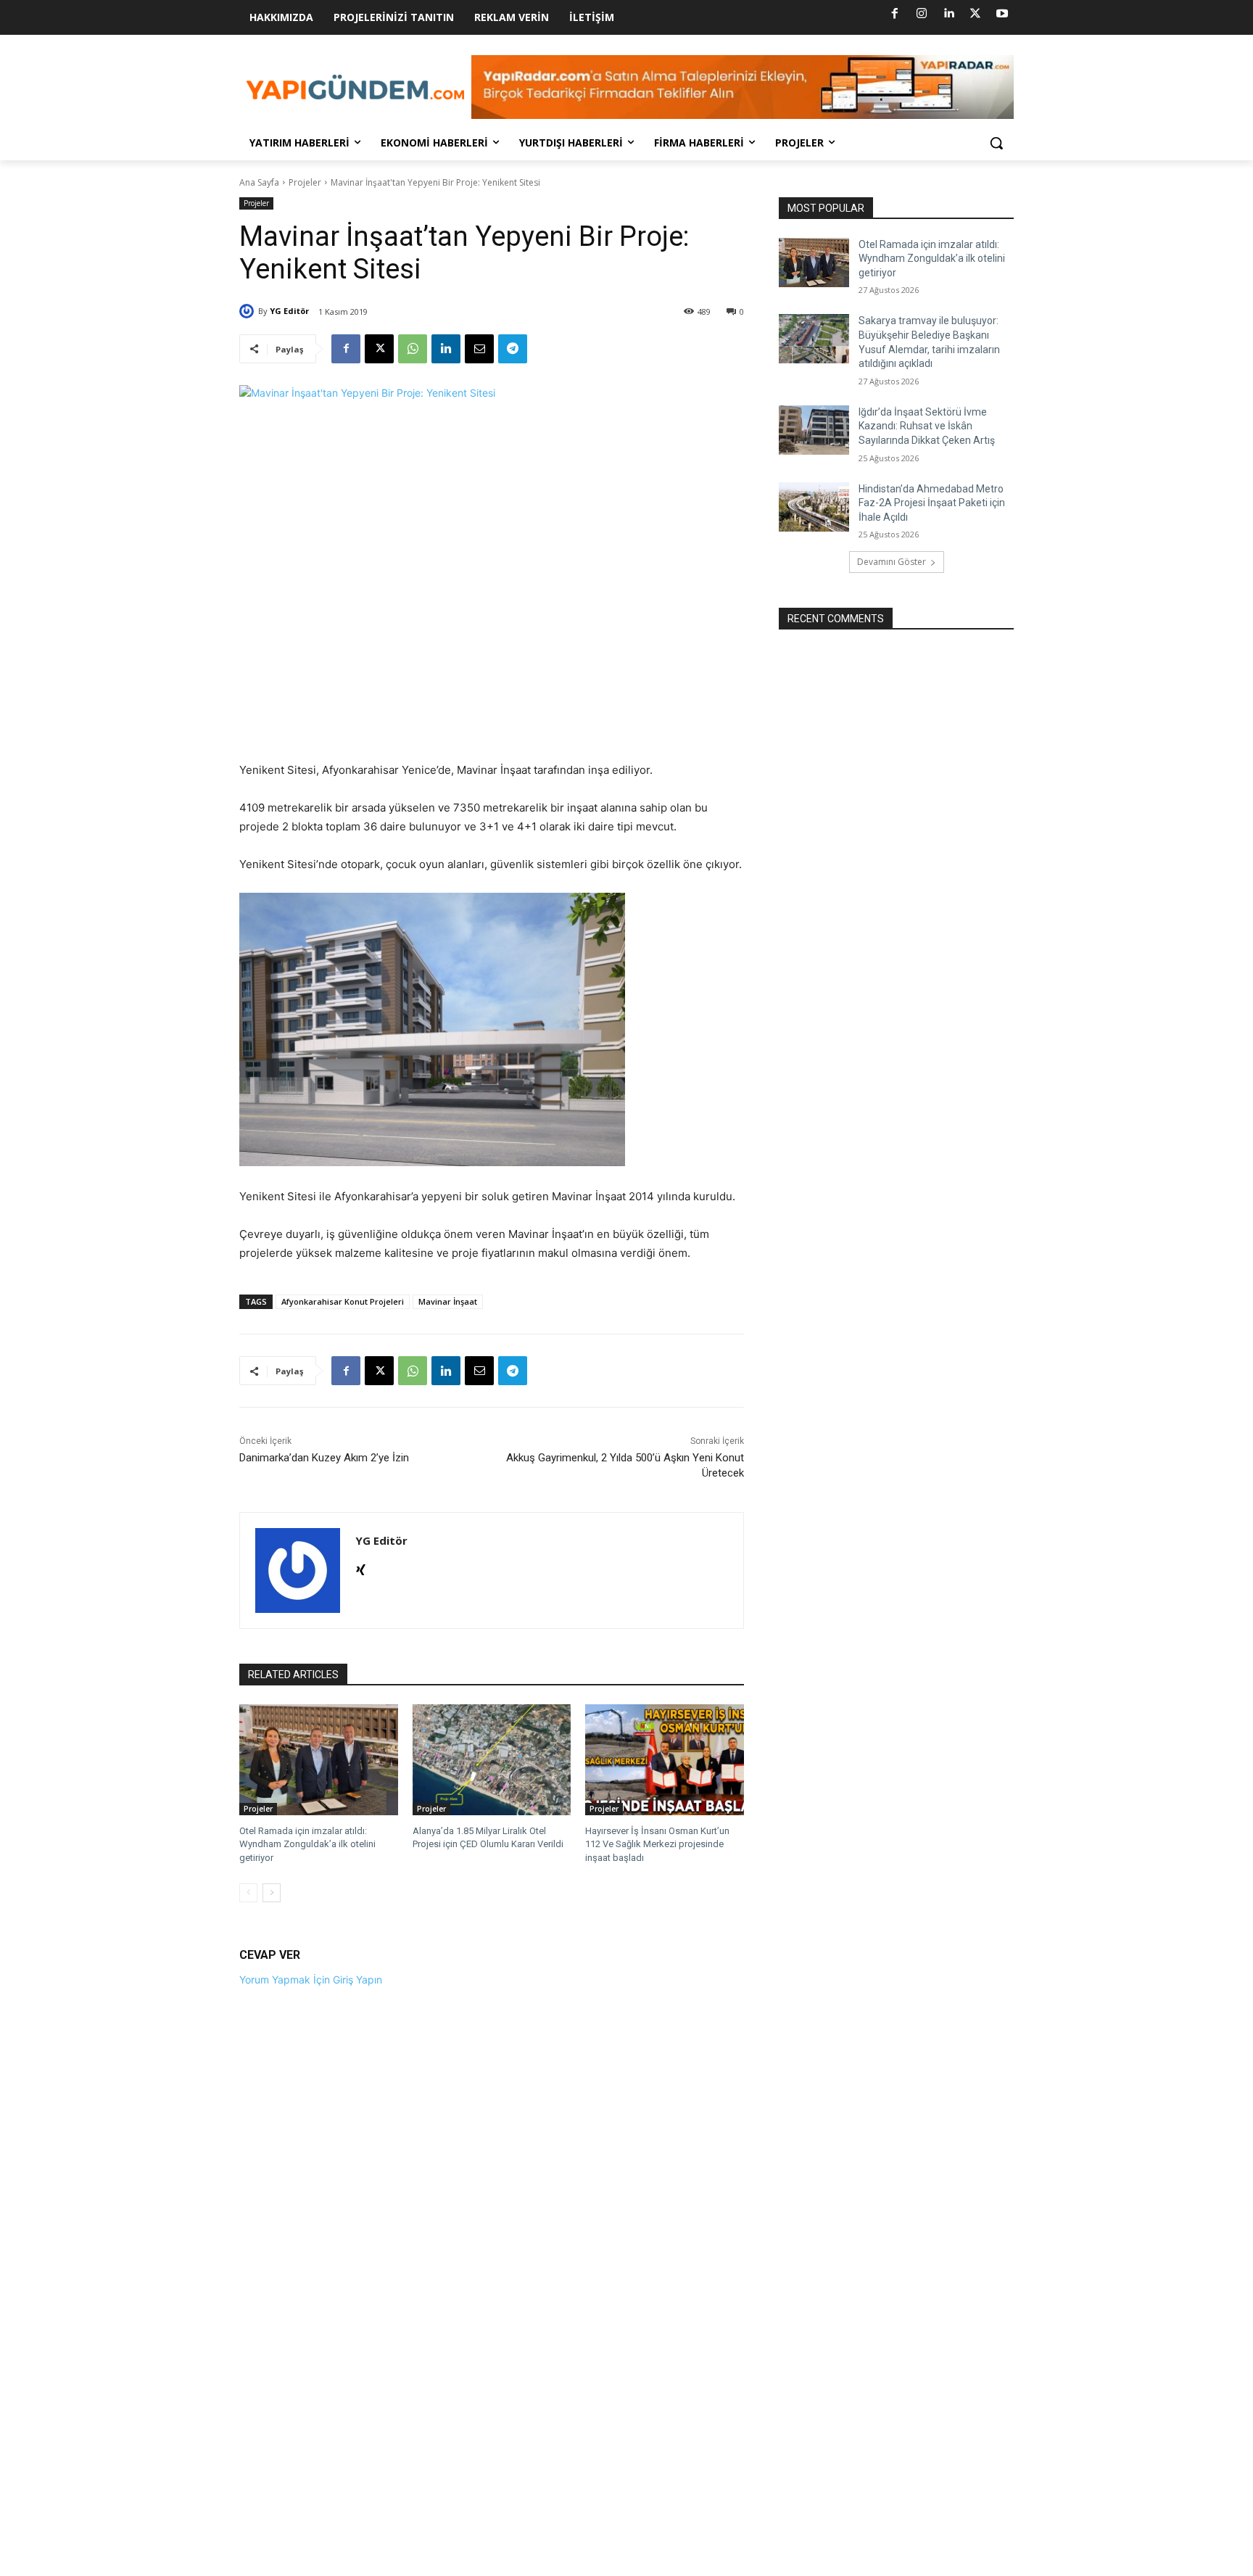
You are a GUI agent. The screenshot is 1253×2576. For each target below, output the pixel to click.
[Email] (479, 349)
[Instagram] (922, 14)
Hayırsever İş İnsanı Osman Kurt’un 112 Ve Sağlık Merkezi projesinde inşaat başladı (657, 1844)
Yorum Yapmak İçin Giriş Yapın (311, 1980)
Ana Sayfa (259, 182)
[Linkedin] (948, 14)
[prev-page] (248, 1893)
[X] (975, 14)
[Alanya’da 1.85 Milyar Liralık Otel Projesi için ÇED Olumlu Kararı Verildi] (492, 1760)
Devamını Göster (892, 562)
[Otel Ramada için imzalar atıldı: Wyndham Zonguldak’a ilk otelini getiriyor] (319, 1760)
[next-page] (272, 1893)
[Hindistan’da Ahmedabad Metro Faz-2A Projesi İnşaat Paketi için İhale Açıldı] (814, 507)
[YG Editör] (249, 311)
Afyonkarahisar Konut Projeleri (343, 1301)
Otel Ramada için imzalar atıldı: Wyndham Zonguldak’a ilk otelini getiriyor (307, 1844)
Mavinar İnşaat (448, 1301)
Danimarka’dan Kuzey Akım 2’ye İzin (324, 1458)
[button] (996, 143)
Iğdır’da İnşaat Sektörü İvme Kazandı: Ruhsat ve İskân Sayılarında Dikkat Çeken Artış (927, 426)
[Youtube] (1002, 14)
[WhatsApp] (413, 349)
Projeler (305, 182)
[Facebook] (895, 14)
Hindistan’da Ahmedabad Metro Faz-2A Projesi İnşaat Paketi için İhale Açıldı (932, 503)
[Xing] (361, 1567)
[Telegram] (513, 349)
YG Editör (289, 311)
